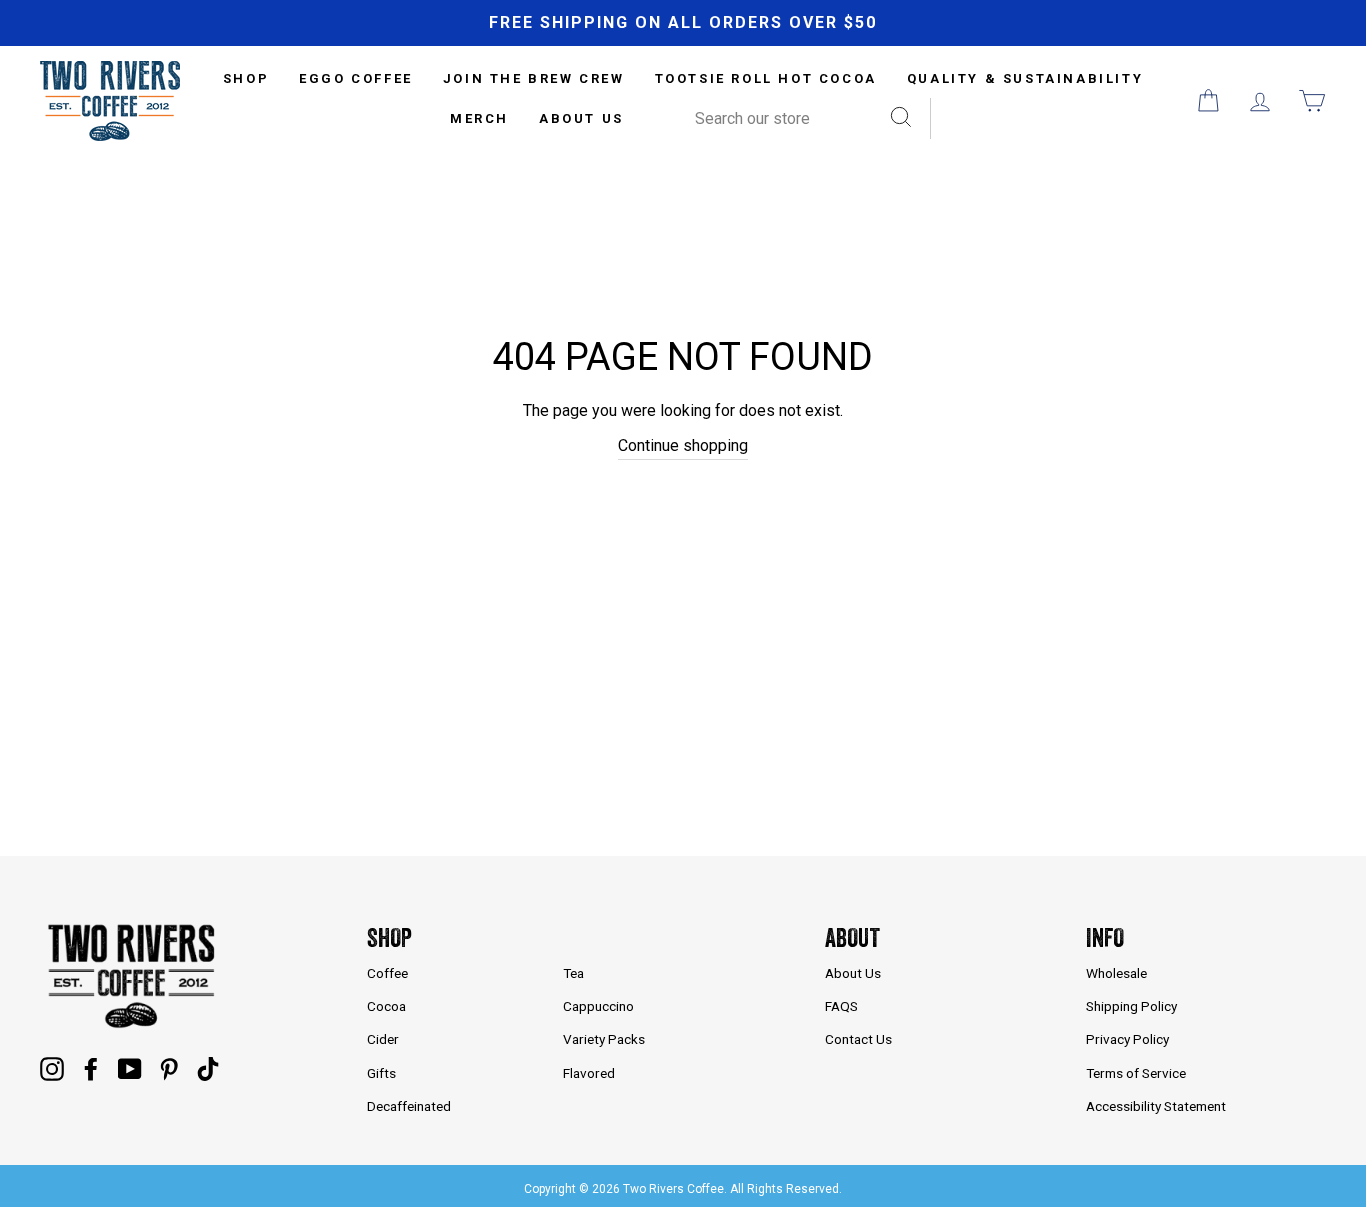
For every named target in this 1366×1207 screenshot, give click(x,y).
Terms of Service (1136, 1073)
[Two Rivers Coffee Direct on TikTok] (208, 1069)
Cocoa (386, 1006)
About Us (581, 118)
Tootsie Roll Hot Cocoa (766, 78)
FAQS (841, 1006)
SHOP (246, 78)
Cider (383, 1039)
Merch (479, 118)
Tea (573, 973)
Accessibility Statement (1156, 1106)
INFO (1105, 937)
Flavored (589, 1073)
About (852, 937)
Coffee (387, 973)
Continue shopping (683, 445)
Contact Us (858, 1039)
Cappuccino (598, 1006)
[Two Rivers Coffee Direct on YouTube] (130, 1069)
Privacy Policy (1127, 1039)
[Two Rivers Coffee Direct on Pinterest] (169, 1069)
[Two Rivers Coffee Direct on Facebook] (91, 1069)
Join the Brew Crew (534, 78)
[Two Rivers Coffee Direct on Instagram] (52, 1069)
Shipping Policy (1131, 1006)
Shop (389, 937)
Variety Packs (604, 1039)
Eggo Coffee (356, 78)
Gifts (381, 1073)
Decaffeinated (409, 1106)
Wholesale (1116, 973)
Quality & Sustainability (1025, 78)
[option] (683, 23)
